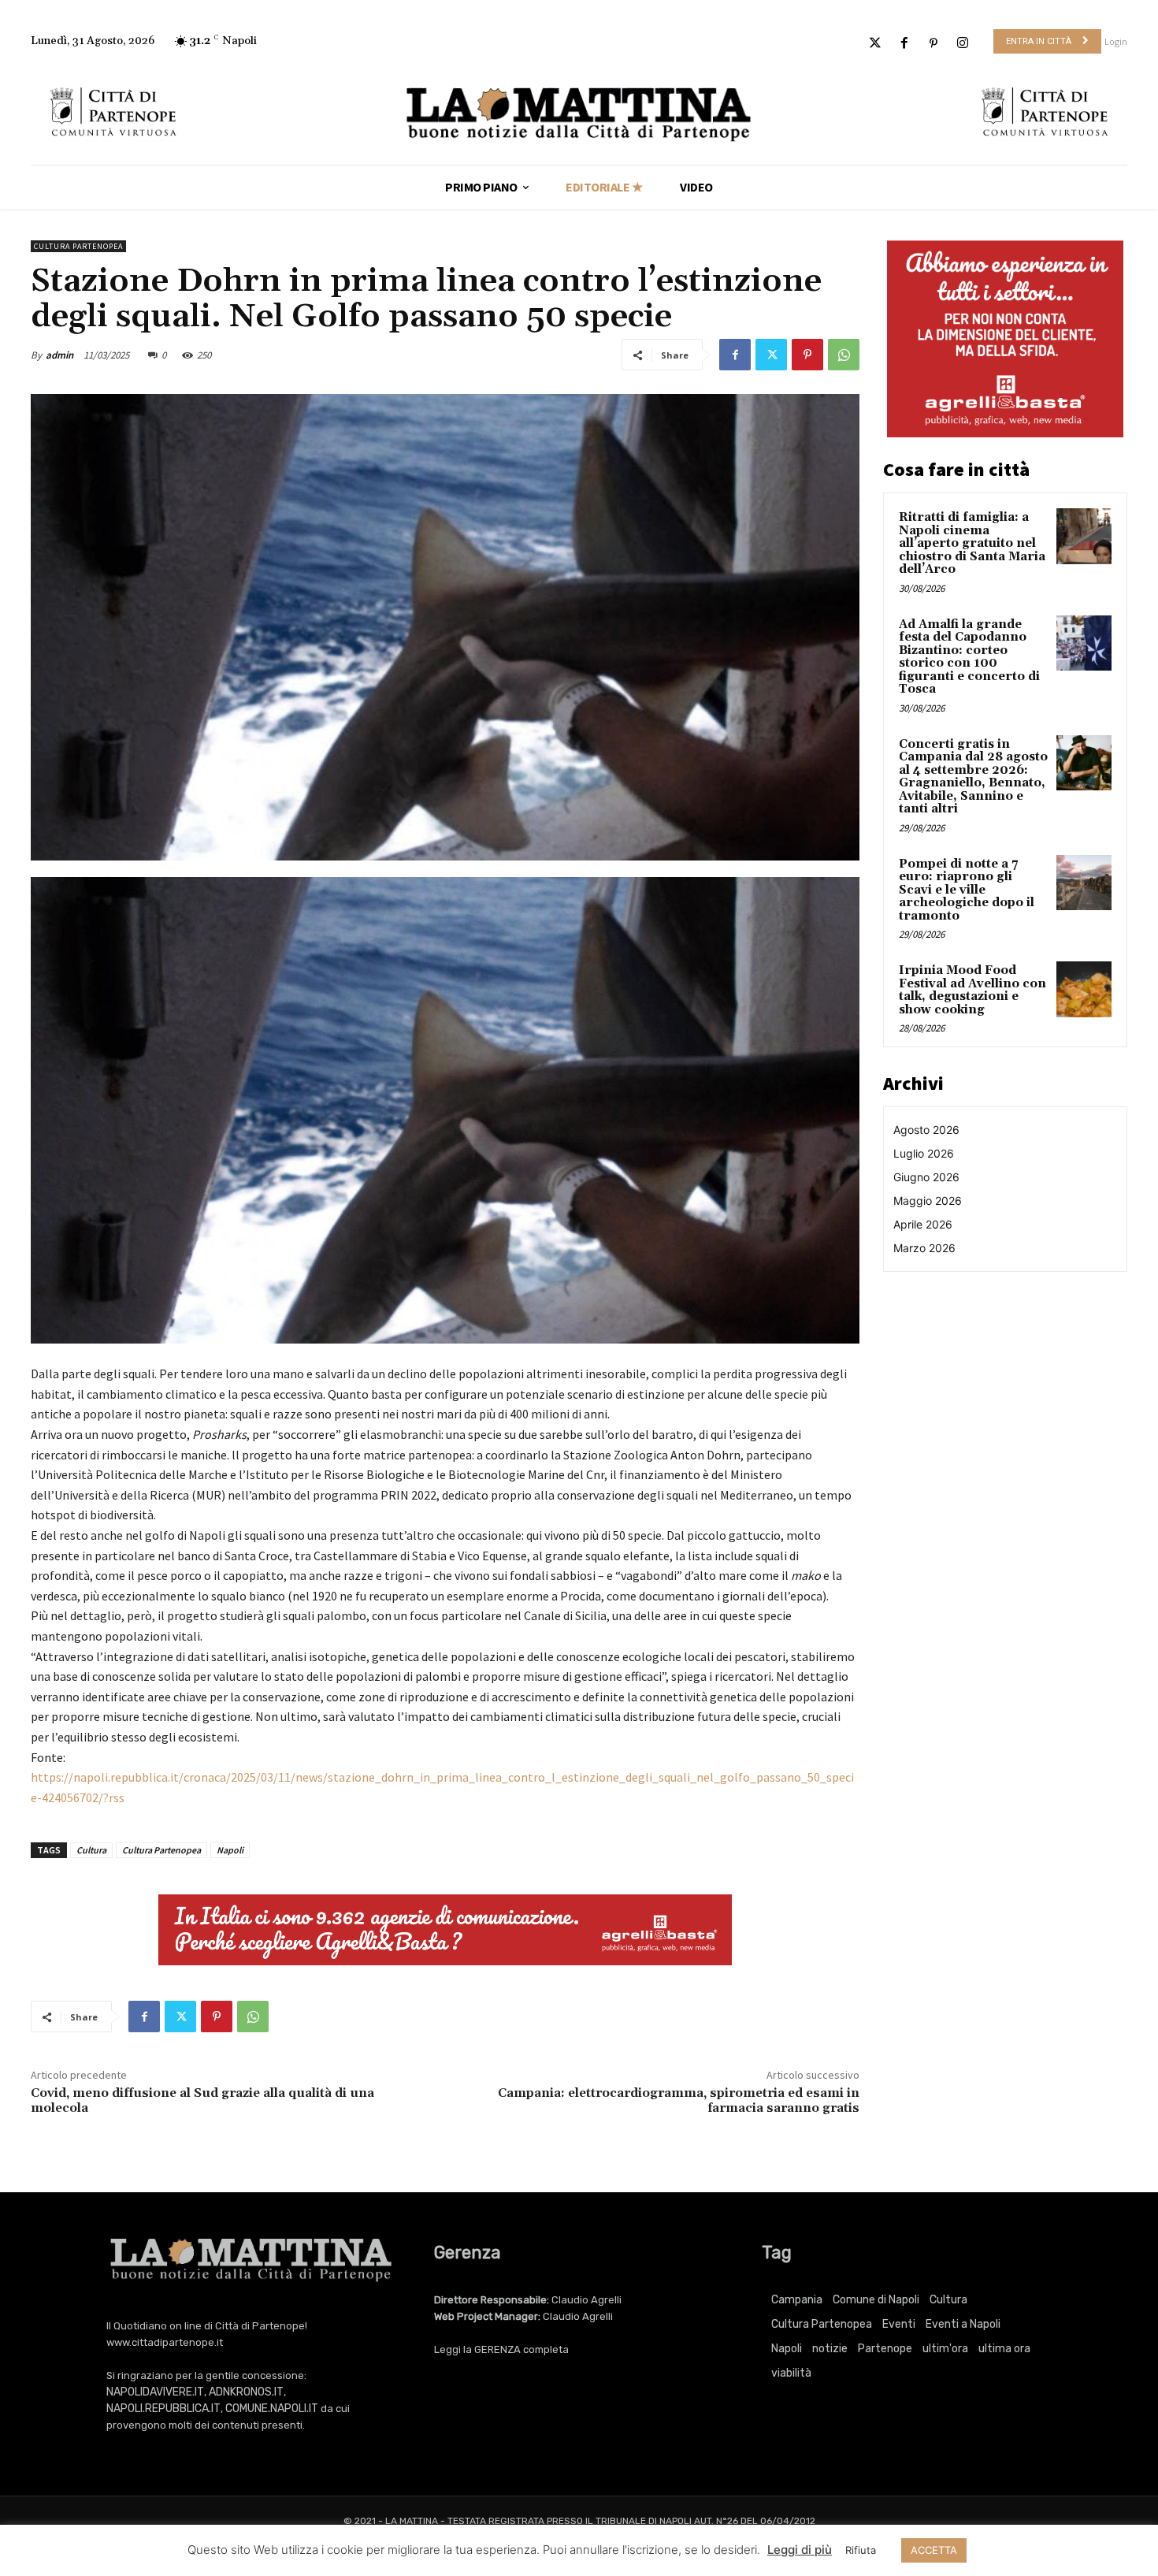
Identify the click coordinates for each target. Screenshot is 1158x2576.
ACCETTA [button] (934, 2550)
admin (59, 355)
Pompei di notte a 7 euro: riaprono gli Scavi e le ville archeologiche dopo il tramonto (967, 890)
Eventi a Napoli (963, 2324)
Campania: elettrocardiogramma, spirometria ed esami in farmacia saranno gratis (679, 2100)
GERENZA (497, 2349)
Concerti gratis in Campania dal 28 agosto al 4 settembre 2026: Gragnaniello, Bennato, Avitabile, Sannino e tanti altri (973, 777)
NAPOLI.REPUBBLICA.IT (163, 2409)
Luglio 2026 (924, 1153)
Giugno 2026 (926, 1177)
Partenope (885, 2349)
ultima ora (1004, 2349)
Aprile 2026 (923, 1224)
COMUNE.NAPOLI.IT (272, 2409)
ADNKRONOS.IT (246, 2392)
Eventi (899, 2324)
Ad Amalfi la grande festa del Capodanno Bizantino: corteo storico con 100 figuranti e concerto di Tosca (969, 657)
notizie (830, 2349)
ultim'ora (945, 2349)
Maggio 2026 (928, 1201)
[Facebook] (904, 44)
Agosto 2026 (926, 1130)
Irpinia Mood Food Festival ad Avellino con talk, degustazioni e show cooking (972, 990)
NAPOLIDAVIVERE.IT (155, 2392)
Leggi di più (800, 2550)
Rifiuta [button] (861, 2550)
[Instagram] (963, 44)
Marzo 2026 (924, 1248)
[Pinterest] (934, 44)
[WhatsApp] (844, 355)
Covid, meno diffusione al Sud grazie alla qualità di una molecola (202, 2100)
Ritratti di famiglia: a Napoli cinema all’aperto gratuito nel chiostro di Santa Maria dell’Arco (972, 543)
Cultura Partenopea (78, 246)
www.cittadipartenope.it (165, 2342)
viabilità (791, 2373)
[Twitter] (875, 44)
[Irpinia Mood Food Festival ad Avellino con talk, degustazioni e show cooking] (1084, 989)
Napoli (230, 1850)
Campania (797, 2300)
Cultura (91, 1850)
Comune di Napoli (876, 2300)
